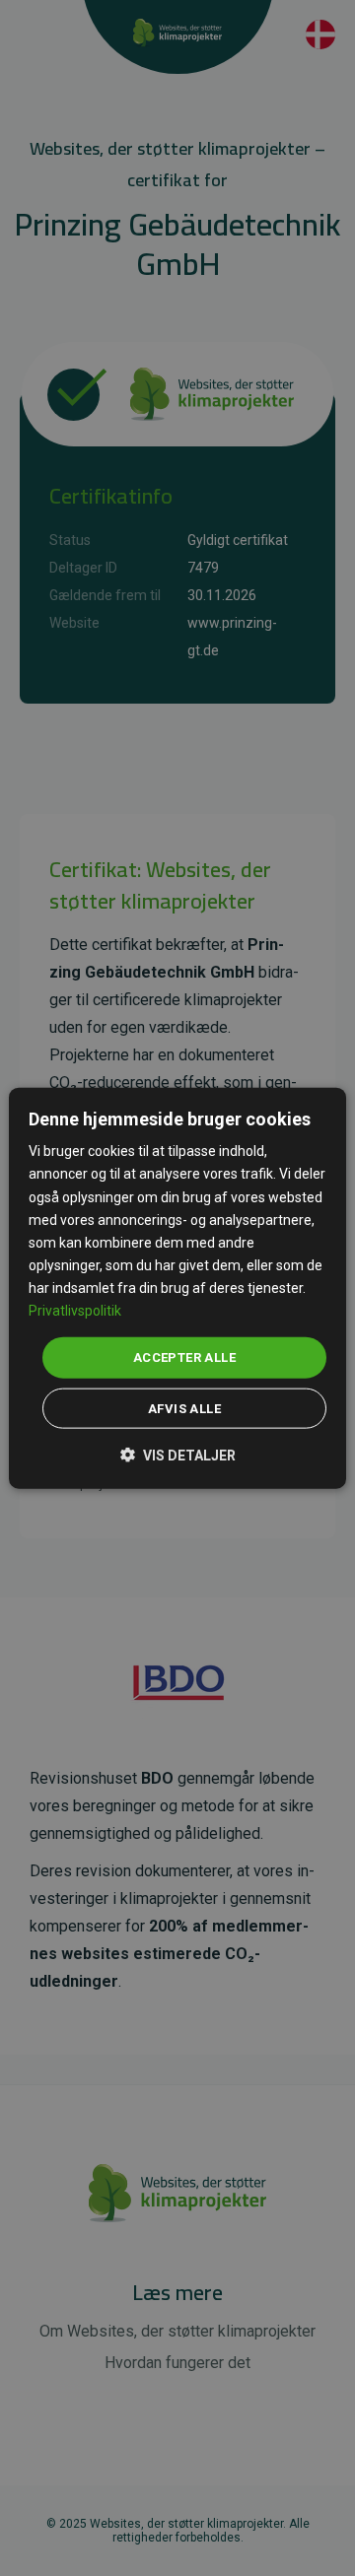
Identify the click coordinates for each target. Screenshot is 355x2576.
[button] (178, 1453)
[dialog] (177, 1288)
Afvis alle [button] (184, 1408)
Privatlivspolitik (75, 1311)
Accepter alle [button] (184, 1357)
